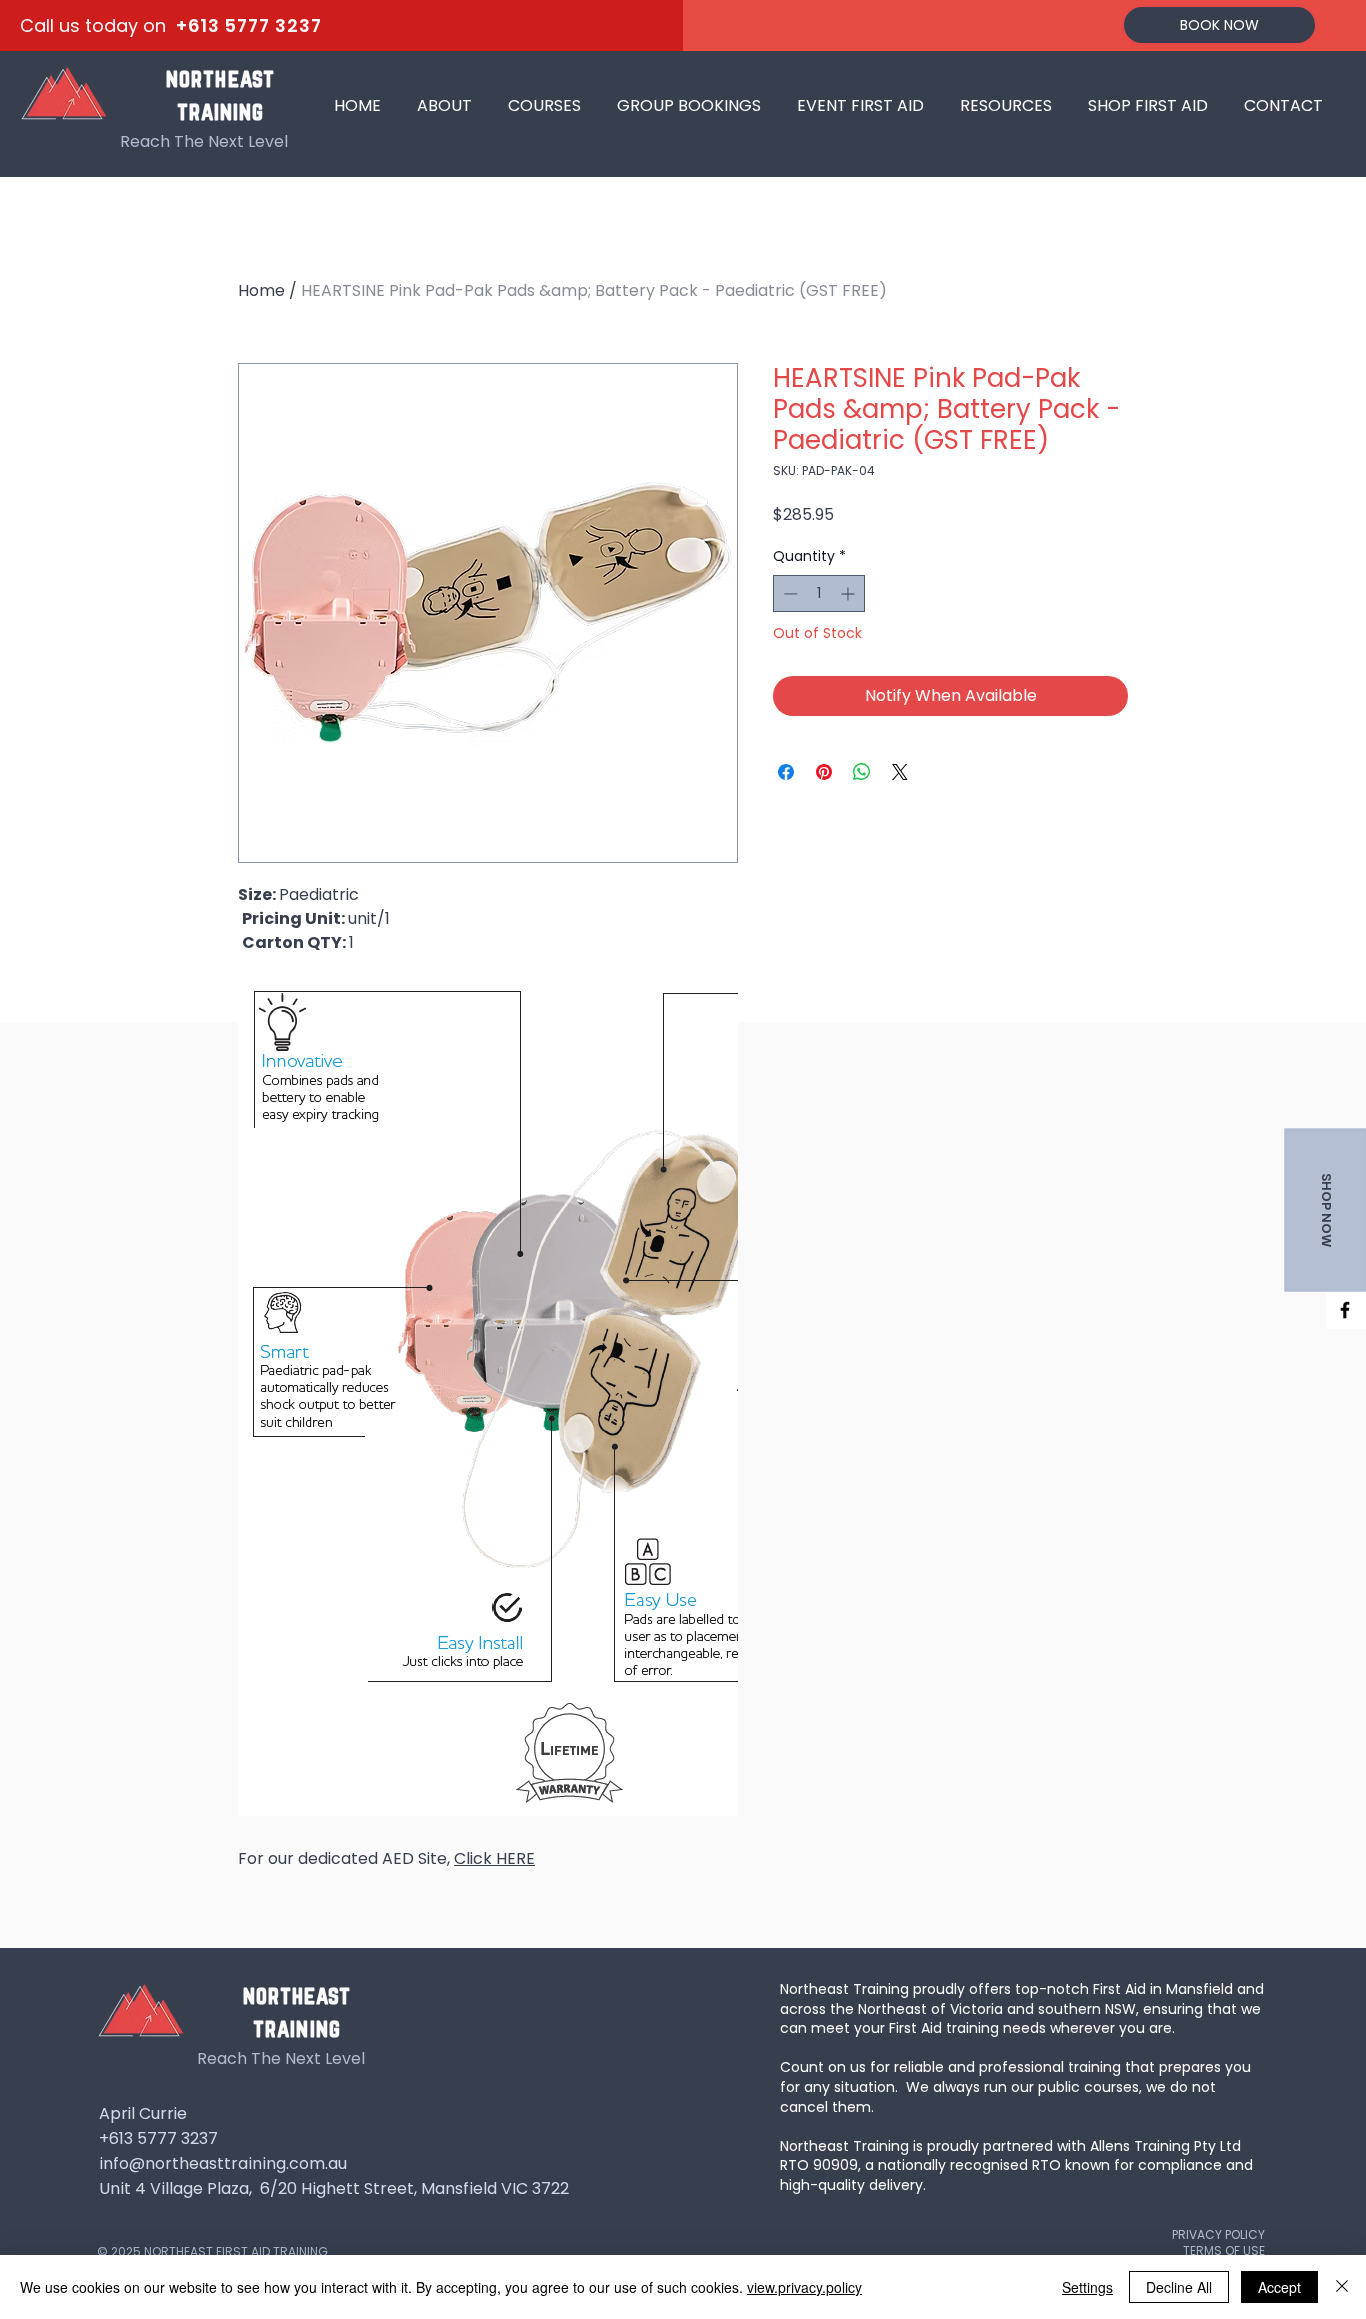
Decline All (1179, 2287)
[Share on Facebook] (786, 772)
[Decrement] (788, 593)
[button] (544, 97)
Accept (1279, 2287)
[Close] (1342, 2287)
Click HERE (494, 1858)
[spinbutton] (819, 593)
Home (261, 290)
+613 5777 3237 (249, 25)
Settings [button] (1087, 2287)
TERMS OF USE (1224, 2250)
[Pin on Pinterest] (824, 772)
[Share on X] (900, 772)
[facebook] (1345, 1310)
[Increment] (849, 593)
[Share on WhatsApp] (862, 772)
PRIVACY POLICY (1218, 2234)
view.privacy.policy (804, 2287)
